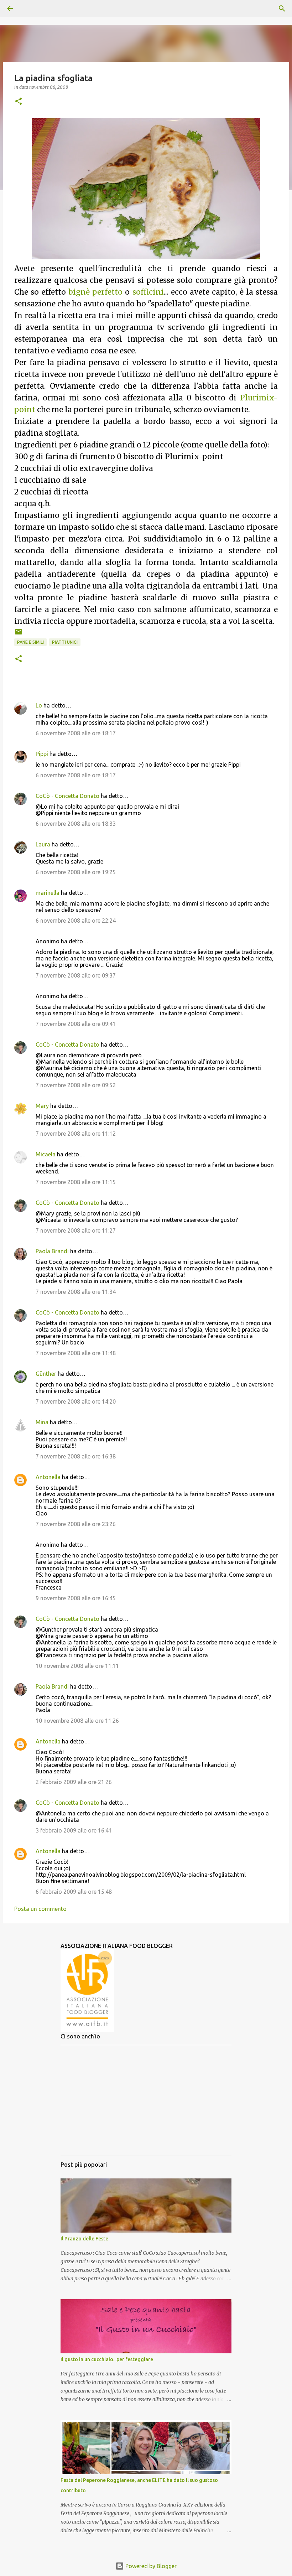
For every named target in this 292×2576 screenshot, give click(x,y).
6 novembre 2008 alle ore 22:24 (76, 921)
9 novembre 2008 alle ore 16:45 (76, 1598)
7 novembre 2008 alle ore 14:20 (76, 1401)
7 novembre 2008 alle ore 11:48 (76, 1353)
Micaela (46, 1154)
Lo (39, 705)
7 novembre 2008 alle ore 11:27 (76, 1230)
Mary (42, 1106)
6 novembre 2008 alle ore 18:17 (76, 733)
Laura (43, 844)
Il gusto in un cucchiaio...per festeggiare (107, 2359)
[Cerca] (30, 9)
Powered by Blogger (150, 2566)
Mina (42, 1422)
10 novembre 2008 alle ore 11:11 (77, 1666)
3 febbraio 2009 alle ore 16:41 (74, 1830)
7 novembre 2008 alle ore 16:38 (76, 1456)
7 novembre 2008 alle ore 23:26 (76, 1524)
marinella (48, 893)
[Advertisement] (146, 2100)
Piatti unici (65, 642)
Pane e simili (30, 642)
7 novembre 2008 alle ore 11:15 (76, 1182)
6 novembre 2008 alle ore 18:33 (76, 824)
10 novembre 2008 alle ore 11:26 (77, 1721)
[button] (19, 102)
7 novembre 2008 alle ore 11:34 (76, 1292)
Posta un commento (40, 1909)
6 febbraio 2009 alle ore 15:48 (74, 1892)
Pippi (42, 754)
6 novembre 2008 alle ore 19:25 (76, 872)
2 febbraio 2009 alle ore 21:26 (74, 1782)
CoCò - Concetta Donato (67, 796)
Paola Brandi (52, 1251)
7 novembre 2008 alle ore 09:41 (76, 1024)
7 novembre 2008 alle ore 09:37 (76, 975)
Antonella (48, 1477)
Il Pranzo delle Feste (84, 2239)
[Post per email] (19, 634)
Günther (46, 1374)
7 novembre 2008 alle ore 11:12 (76, 1134)
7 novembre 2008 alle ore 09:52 (76, 1085)
